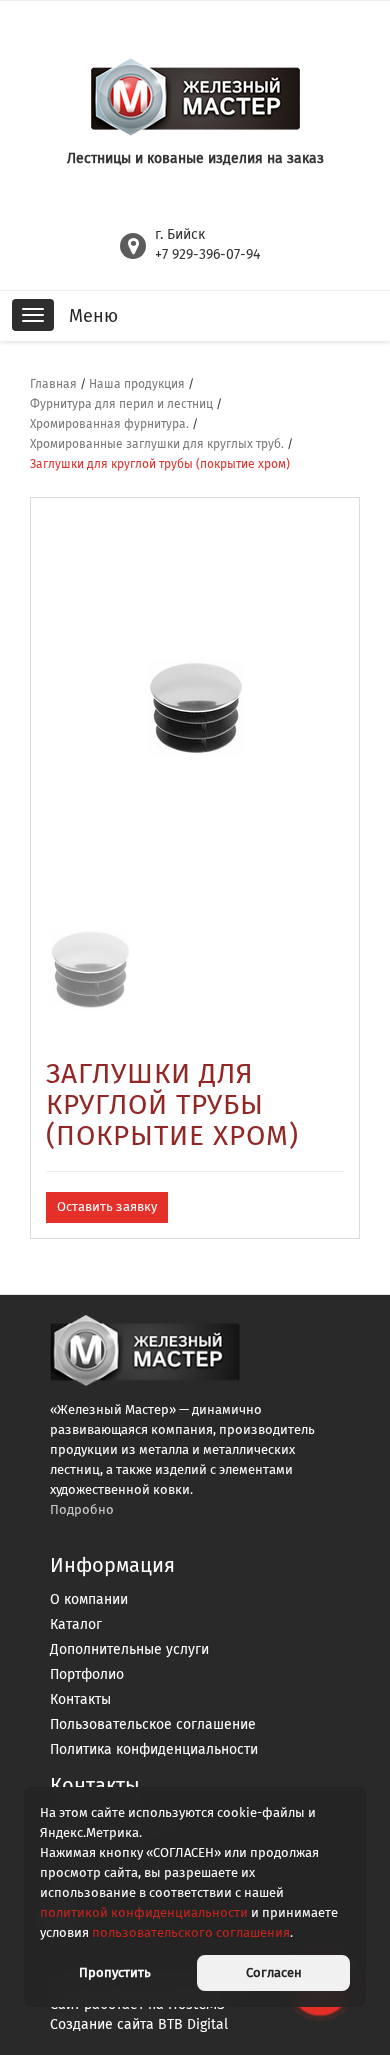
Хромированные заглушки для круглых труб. (157, 444)
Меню (93, 316)
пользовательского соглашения (191, 1932)
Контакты (80, 1699)
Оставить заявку (107, 1206)
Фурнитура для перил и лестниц (121, 404)
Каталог (76, 1624)
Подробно (82, 1509)
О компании (89, 1599)
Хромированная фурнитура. (109, 424)
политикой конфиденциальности (144, 1912)
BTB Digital (193, 2024)
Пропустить (115, 1972)
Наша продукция (137, 384)
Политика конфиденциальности (154, 1749)
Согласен (274, 1972)
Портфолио (87, 1674)
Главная (53, 384)
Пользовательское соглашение (153, 1724)
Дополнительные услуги (129, 1649)
